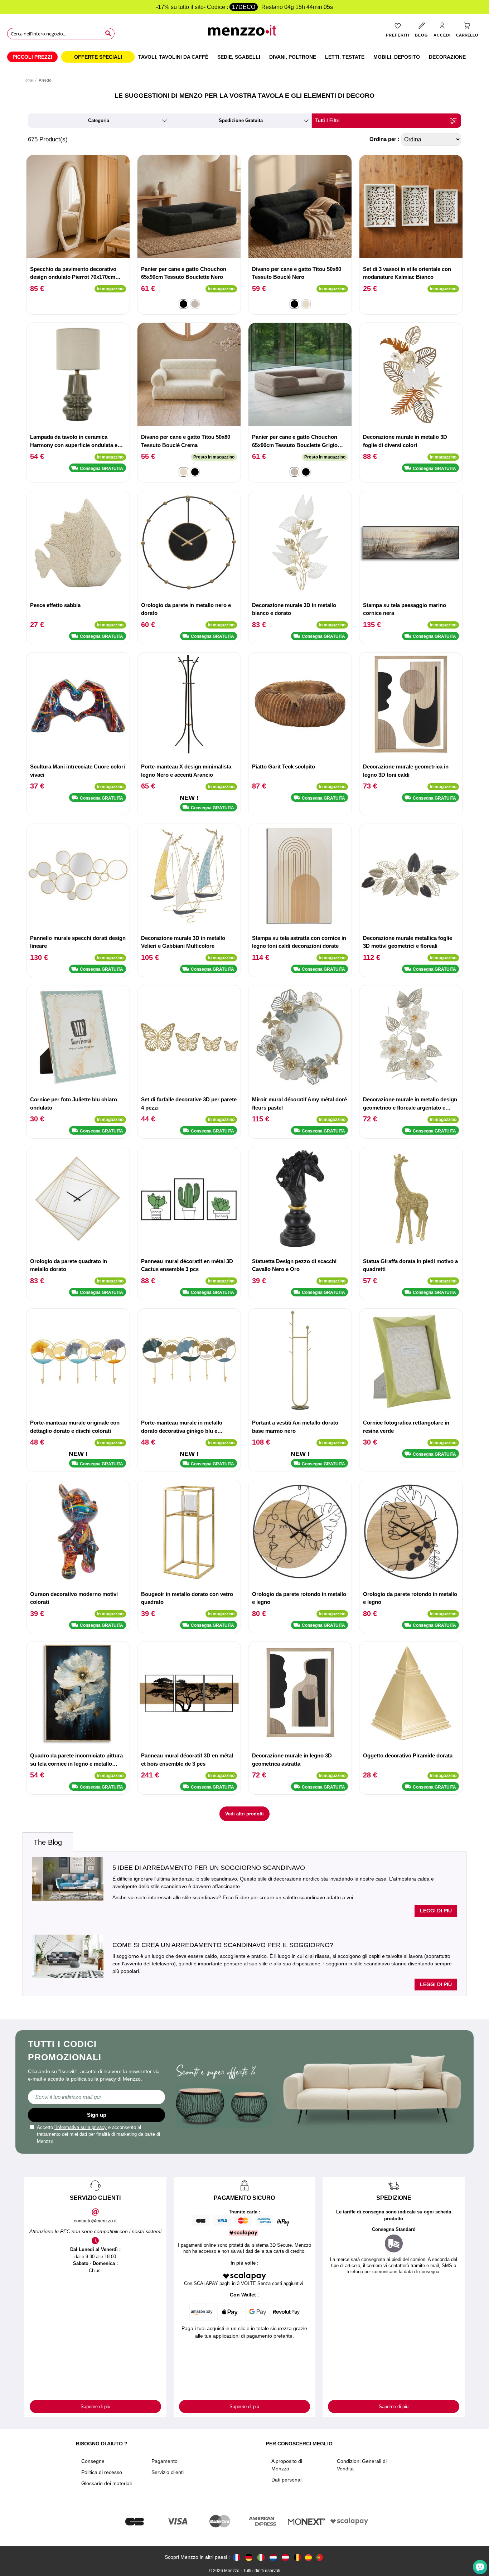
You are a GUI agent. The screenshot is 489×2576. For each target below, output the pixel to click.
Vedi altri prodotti (245, 1814)
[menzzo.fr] (237, 2557)
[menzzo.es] (308, 2558)
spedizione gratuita (241, 120)
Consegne (93, 2461)
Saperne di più (95, 2407)
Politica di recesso (102, 2472)
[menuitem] (32, 57)
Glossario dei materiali (106, 2483)
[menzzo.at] (285, 2557)
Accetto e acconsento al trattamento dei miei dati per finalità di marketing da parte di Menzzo (98, 2134)
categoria (99, 120)
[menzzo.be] (297, 2557)
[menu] (245, 57)
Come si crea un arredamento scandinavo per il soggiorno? (223, 1945)
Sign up (97, 2115)
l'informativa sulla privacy (81, 2127)
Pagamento (164, 2461)
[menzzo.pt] (319, 2557)
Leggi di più (436, 1911)
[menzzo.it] (261, 2557)
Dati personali (287, 2480)
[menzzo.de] (249, 2557)
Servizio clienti (168, 2472)
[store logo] (245, 32)
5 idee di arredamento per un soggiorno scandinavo (209, 1868)
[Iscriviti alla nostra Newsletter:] (96, 2097)
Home (28, 80)
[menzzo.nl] (273, 2557)
